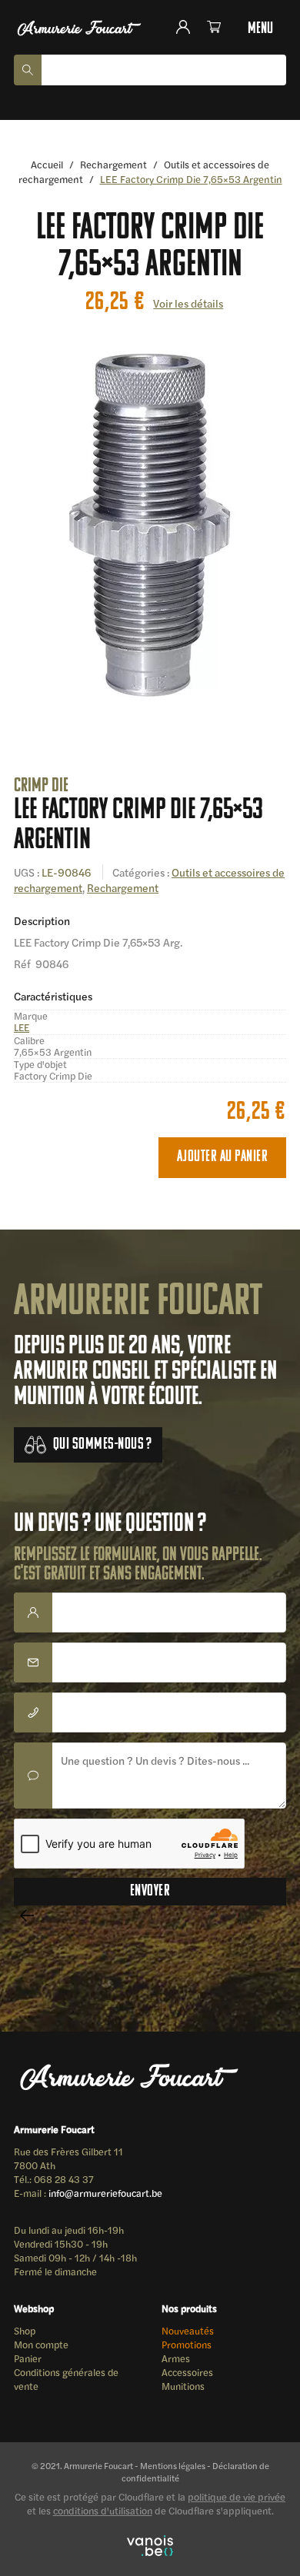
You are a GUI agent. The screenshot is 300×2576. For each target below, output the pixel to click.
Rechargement (113, 164)
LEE (22, 1027)
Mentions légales (173, 2465)
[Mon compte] (190, 27)
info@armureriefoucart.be (105, 2193)
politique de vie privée (237, 2497)
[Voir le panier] (217, 27)
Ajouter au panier (222, 1157)
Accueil (47, 164)
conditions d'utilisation (103, 2511)
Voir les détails (188, 303)
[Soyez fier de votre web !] (150, 2547)
